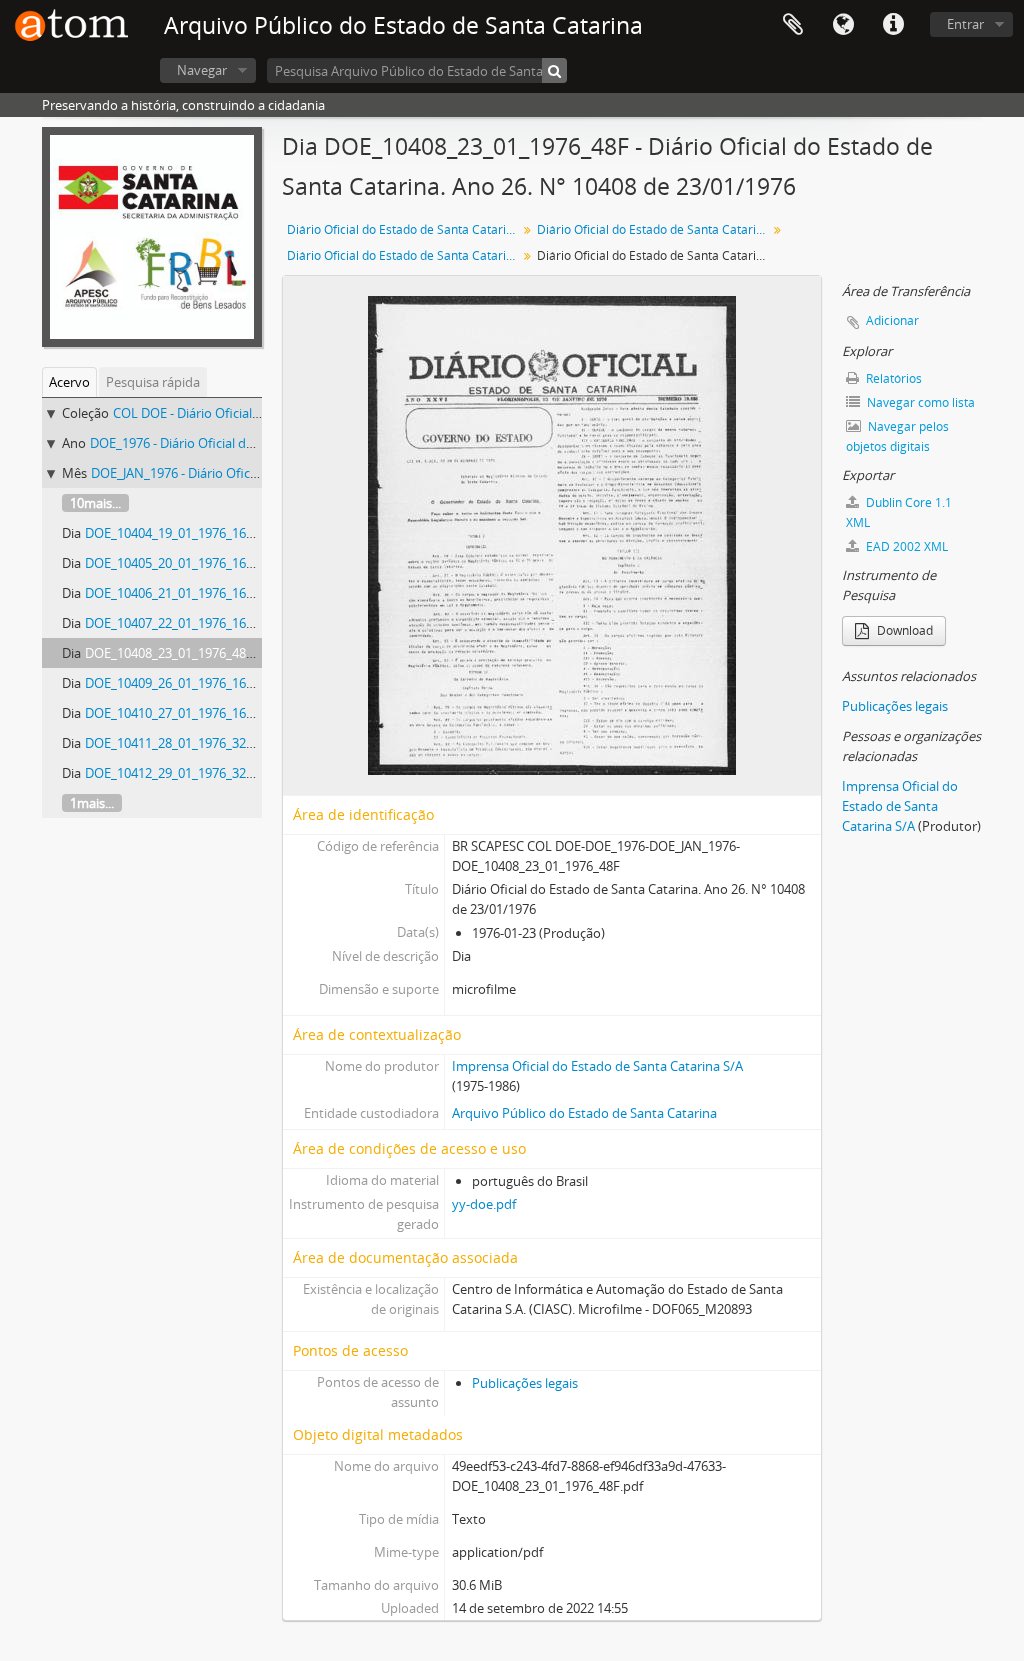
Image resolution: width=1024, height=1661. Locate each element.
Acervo (69, 382)
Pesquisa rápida (153, 382)
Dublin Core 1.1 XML (899, 512)
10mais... (95, 503)
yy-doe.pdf (484, 1204)
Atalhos (893, 25)
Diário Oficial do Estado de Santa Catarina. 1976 (654, 229)
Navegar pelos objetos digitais (897, 436)
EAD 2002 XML (905, 546)
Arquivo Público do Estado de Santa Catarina (584, 1113)
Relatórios (892, 378)
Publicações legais (525, 1383)
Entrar (965, 24)
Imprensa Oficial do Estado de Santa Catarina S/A (597, 1066)
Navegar (202, 70)
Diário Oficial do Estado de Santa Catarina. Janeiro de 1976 (404, 255)
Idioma (843, 25)
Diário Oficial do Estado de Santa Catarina (403, 229)
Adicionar (892, 320)
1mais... (92, 803)
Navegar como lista (919, 402)
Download (903, 630)
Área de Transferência (793, 25)
